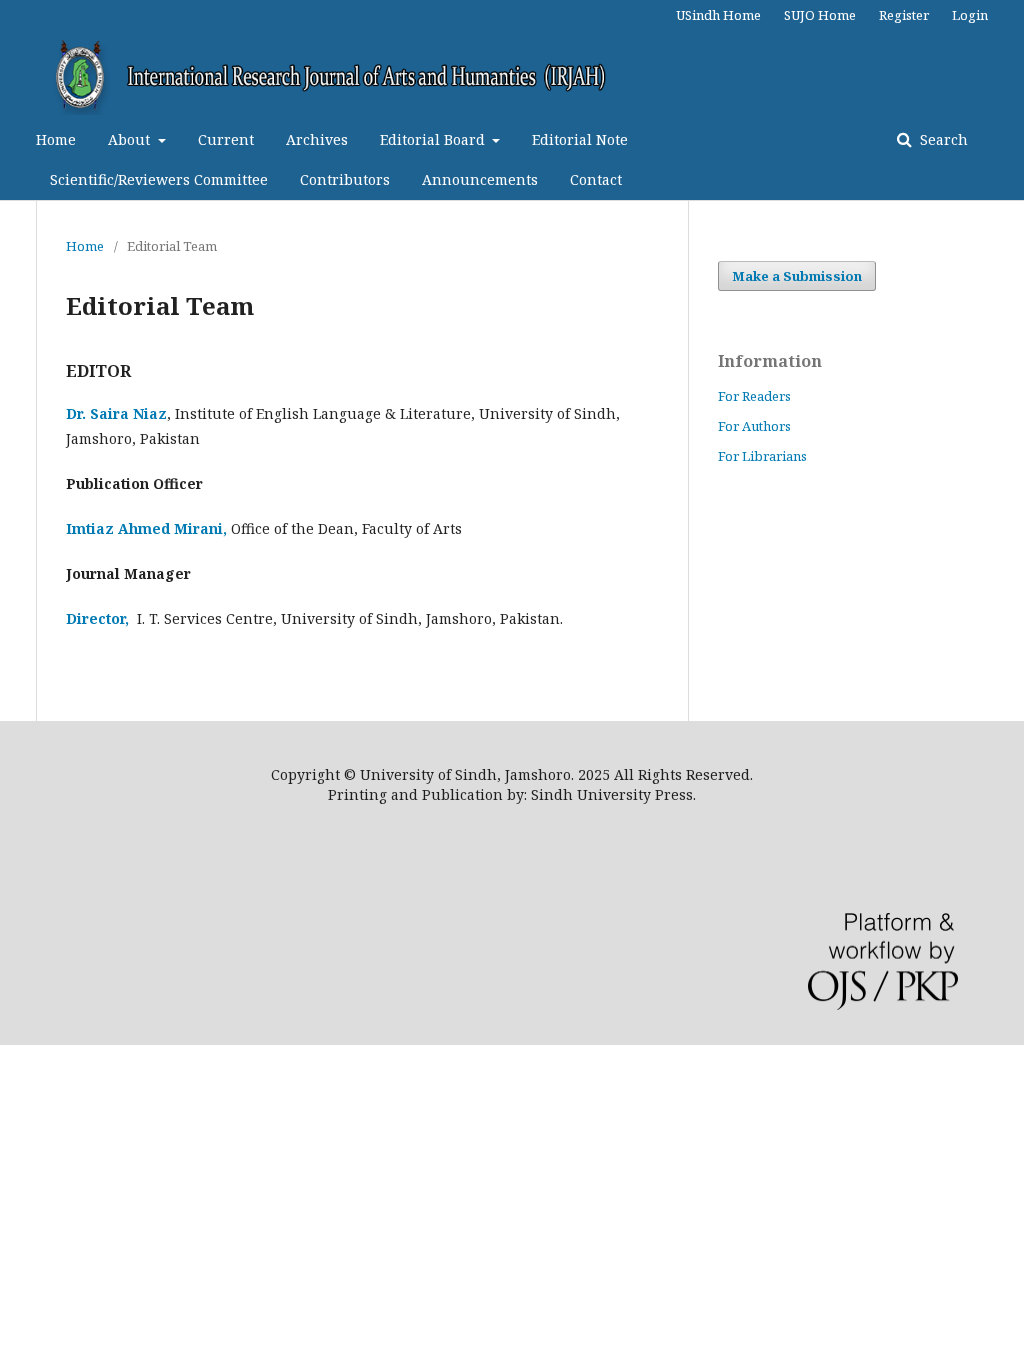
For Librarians (762, 456)
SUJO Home (820, 15)
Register (904, 15)
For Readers (754, 396)
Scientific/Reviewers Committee (159, 179)
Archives (317, 139)
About (131, 139)
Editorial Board (434, 139)
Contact (596, 179)
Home (56, 139)
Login (970, 15)
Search (942, 139)
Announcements (480, 179)
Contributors (345, 179)
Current (226, 139)
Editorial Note (580, 139)
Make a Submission (797, 276)
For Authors (754, 426)
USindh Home (718, 15)
